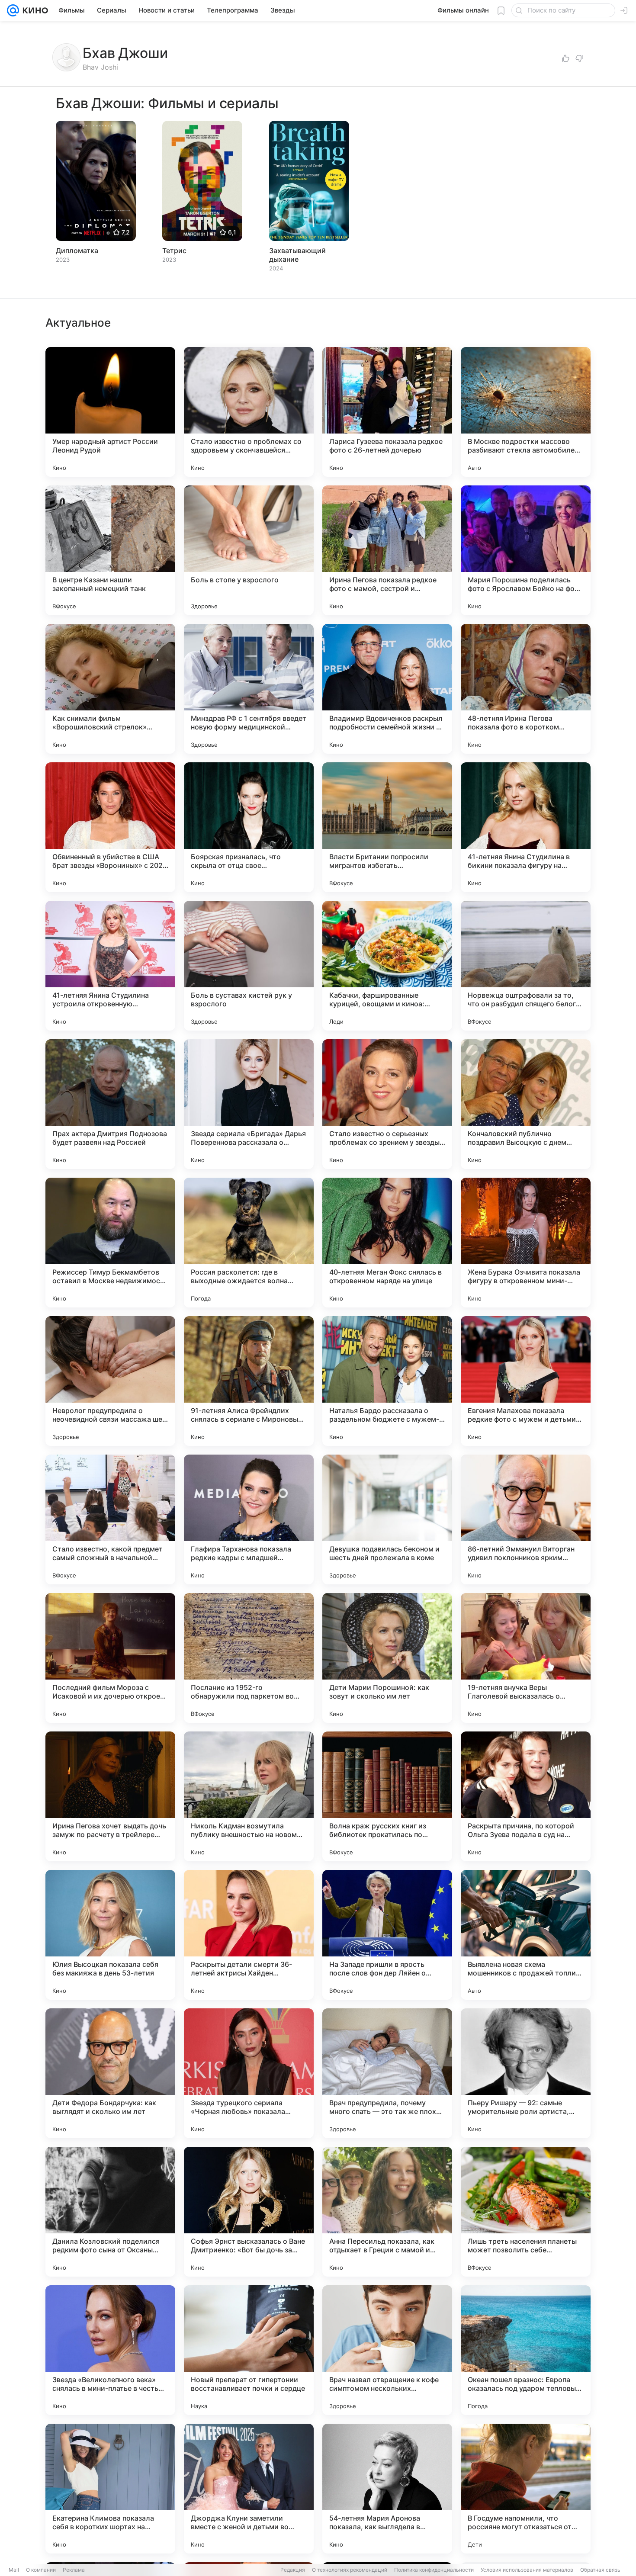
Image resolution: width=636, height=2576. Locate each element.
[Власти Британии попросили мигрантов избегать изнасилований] (387, 827)
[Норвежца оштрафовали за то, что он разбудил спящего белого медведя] (526, 966)
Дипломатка (77, 251)
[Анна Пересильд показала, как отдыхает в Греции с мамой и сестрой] (387, 2212)
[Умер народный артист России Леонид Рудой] (110, 412)
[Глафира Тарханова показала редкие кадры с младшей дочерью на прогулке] (249, 1519)
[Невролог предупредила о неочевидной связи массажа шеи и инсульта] (110, 1381)
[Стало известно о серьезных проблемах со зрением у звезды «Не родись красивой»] (387, 1104)
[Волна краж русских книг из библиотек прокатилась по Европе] (387, 1796)
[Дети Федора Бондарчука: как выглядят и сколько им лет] (110, 2073)
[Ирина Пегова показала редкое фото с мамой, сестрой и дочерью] (387, 550)
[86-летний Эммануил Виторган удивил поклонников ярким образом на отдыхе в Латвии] (526, 1519)
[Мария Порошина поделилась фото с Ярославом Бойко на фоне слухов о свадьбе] (526, 550)
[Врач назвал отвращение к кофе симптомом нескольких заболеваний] (387, 2350)
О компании (41, 2570)
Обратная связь (600, 2570)
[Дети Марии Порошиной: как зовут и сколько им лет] (387, 1658)
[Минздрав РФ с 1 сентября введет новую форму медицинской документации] (249, 689)
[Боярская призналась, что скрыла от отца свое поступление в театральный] (249, 827)
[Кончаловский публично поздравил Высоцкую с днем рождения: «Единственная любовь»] (526, 1104)
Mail (14, 2570)
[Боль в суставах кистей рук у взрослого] (249, 966)
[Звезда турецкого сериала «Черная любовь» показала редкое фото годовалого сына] (249, 2073)
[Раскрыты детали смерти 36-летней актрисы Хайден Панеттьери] (249, 1935)
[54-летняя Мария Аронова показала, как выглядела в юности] (387, 2489)
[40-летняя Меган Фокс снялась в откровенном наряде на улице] (387, 1243)
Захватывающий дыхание (297, 255)
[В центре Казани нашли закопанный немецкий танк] (110, 550)
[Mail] (13, 10)
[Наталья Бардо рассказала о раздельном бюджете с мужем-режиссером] (387, 1381)
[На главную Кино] (34, 10)
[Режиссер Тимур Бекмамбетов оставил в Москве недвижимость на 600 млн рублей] (110, 1243)
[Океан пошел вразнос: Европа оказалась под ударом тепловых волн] (526, 2350)
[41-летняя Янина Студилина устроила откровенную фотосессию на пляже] (110, 966)
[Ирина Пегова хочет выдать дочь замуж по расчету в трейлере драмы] (110, 1796)
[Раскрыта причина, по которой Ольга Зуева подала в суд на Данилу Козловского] (526, 1796)
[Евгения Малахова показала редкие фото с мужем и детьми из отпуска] (526, 1381)
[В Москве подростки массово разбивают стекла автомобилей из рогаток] (526, 412)
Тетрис (174, 251)
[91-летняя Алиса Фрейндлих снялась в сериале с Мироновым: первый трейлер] (249, 1381)
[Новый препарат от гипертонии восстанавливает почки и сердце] (249, 2350)
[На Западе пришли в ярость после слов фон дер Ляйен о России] (387, 1935)
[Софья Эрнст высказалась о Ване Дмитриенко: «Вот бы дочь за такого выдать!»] (249, 2212)
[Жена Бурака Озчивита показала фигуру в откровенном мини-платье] (526, 1243)
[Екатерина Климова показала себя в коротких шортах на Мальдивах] (110, 2489)
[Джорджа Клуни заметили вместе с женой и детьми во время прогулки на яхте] (249, 2489)
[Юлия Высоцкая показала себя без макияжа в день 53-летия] (110, 1935)
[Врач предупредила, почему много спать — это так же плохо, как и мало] (387, 2073)
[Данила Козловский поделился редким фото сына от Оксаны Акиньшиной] (110, 2212)
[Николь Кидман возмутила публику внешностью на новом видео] (249, 1796)
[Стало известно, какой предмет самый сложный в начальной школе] (110, 1519)
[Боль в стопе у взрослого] (249, 550)
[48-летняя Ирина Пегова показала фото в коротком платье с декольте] (526, 689)
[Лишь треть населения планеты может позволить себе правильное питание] (526, 2212)
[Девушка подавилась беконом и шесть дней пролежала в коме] (387, 1519)
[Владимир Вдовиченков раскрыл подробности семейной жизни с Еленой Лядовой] (387, 689)
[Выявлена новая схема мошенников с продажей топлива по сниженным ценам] (526, 1935)
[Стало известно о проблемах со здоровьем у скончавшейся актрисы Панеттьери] (249, 412)
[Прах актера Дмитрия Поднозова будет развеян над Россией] (110, 1104)
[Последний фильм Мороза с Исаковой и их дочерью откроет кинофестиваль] (110, 1658)
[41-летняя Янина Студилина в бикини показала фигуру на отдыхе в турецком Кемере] (526, 827)
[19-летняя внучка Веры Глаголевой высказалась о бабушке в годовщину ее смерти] (526, 1658)
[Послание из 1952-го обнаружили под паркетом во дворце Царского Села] (249, 1658)
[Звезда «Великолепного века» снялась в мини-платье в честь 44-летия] (110, 2350)
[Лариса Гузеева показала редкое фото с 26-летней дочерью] (387, 412)
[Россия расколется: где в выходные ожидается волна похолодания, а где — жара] (249, 1243)
